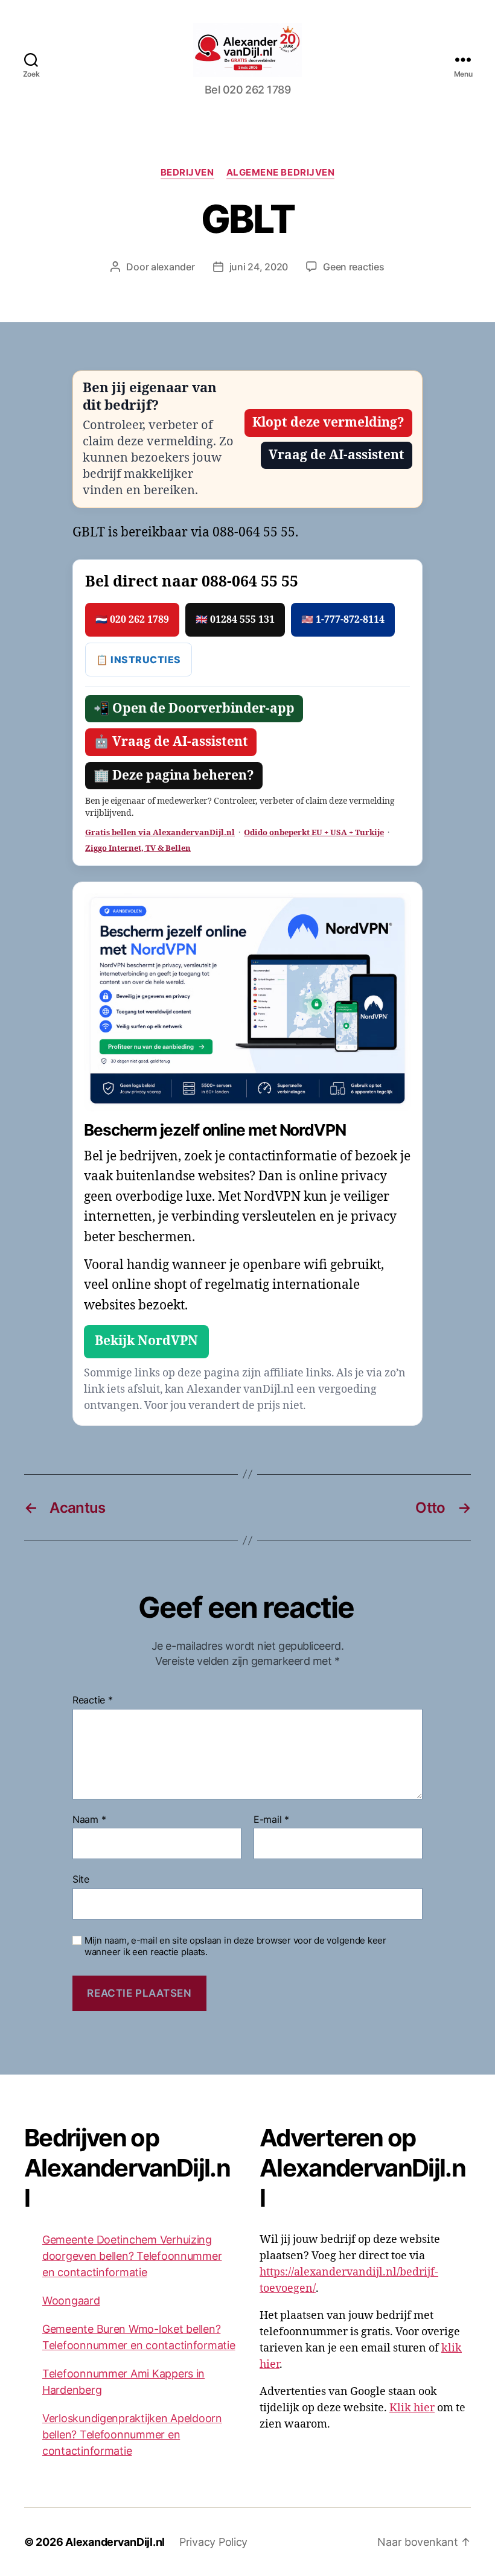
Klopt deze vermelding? (328, 423)
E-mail (271, 1820)
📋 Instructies (139, 660)
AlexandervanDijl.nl (115, 2542)
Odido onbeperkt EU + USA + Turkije (314, 833)
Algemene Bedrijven (281, 173)
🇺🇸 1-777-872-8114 (343, 620)
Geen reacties (354, 267)
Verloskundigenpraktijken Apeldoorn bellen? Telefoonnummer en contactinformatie (132, 2434)
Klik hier (412, 2408)
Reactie (93, 1700)
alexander (173, 267)
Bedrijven (187, 173)
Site (81, 1879)
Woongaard (71, 2301)
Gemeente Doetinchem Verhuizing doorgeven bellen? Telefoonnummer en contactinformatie (132, 2256)
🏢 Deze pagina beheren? (174, 776)
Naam (89, 1820)
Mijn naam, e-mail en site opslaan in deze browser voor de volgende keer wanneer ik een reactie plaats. (235, 1946)
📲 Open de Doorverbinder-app (194, 709)
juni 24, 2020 (259, 267)
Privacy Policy (213, 2542)
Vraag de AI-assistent (337, 455)
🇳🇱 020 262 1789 (132, 620)
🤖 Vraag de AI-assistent (171, 742)
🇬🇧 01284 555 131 (235, 620)
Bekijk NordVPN (146, 1341)
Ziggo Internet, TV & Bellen (138, 848)
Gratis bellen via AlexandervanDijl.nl (160, 833)
